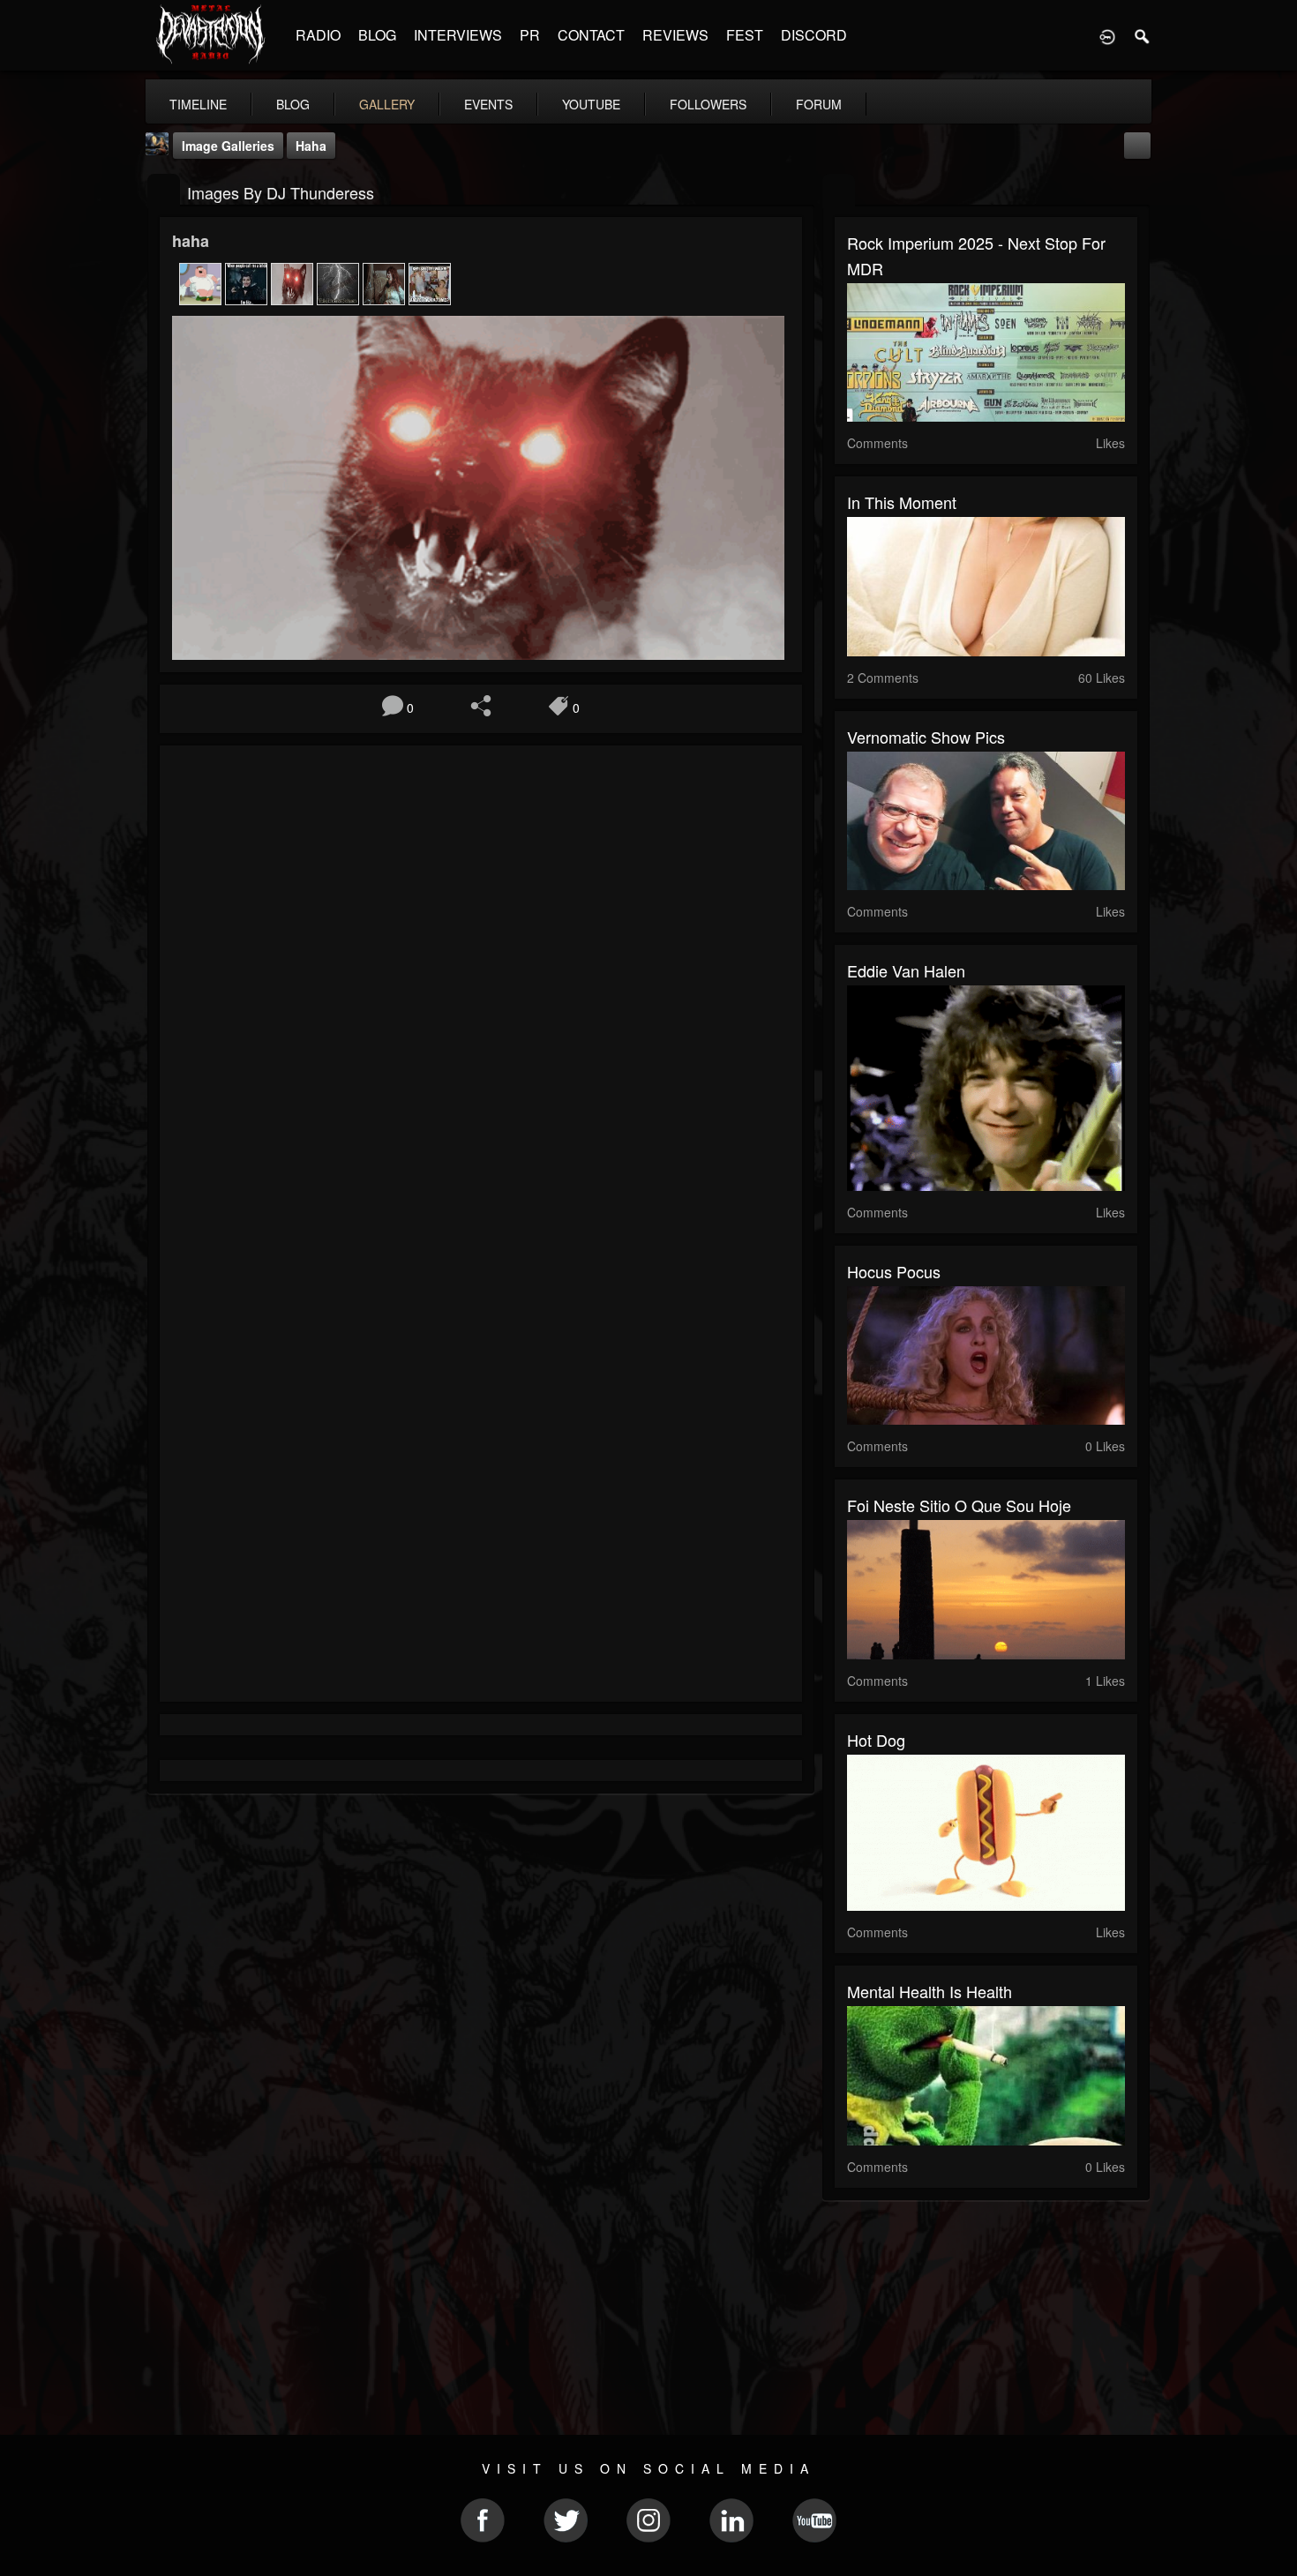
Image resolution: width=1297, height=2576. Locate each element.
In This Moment (902, 502)
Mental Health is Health (930, 1991)
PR (530, 35)
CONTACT (591, 35)
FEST (745, 35)
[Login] (1107, 35)
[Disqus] (481, 994)
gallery (387, 104)
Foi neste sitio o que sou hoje (959, 1505)
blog (293, 104)
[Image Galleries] (164, 191)
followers (708, 104)
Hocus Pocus (894, 1271)
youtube (591, 104)
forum (819, 104)
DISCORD (814, 35)
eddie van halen (906, 970)
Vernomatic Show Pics (926, 737)
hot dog (876, 1740)
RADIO (318, 35)
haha (311, 146)
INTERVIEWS (458, 35)
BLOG (377, 35)
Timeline (198, 104)
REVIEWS (675, 35)
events (488, 104)
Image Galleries (228, 146)
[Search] (1143, 35)
